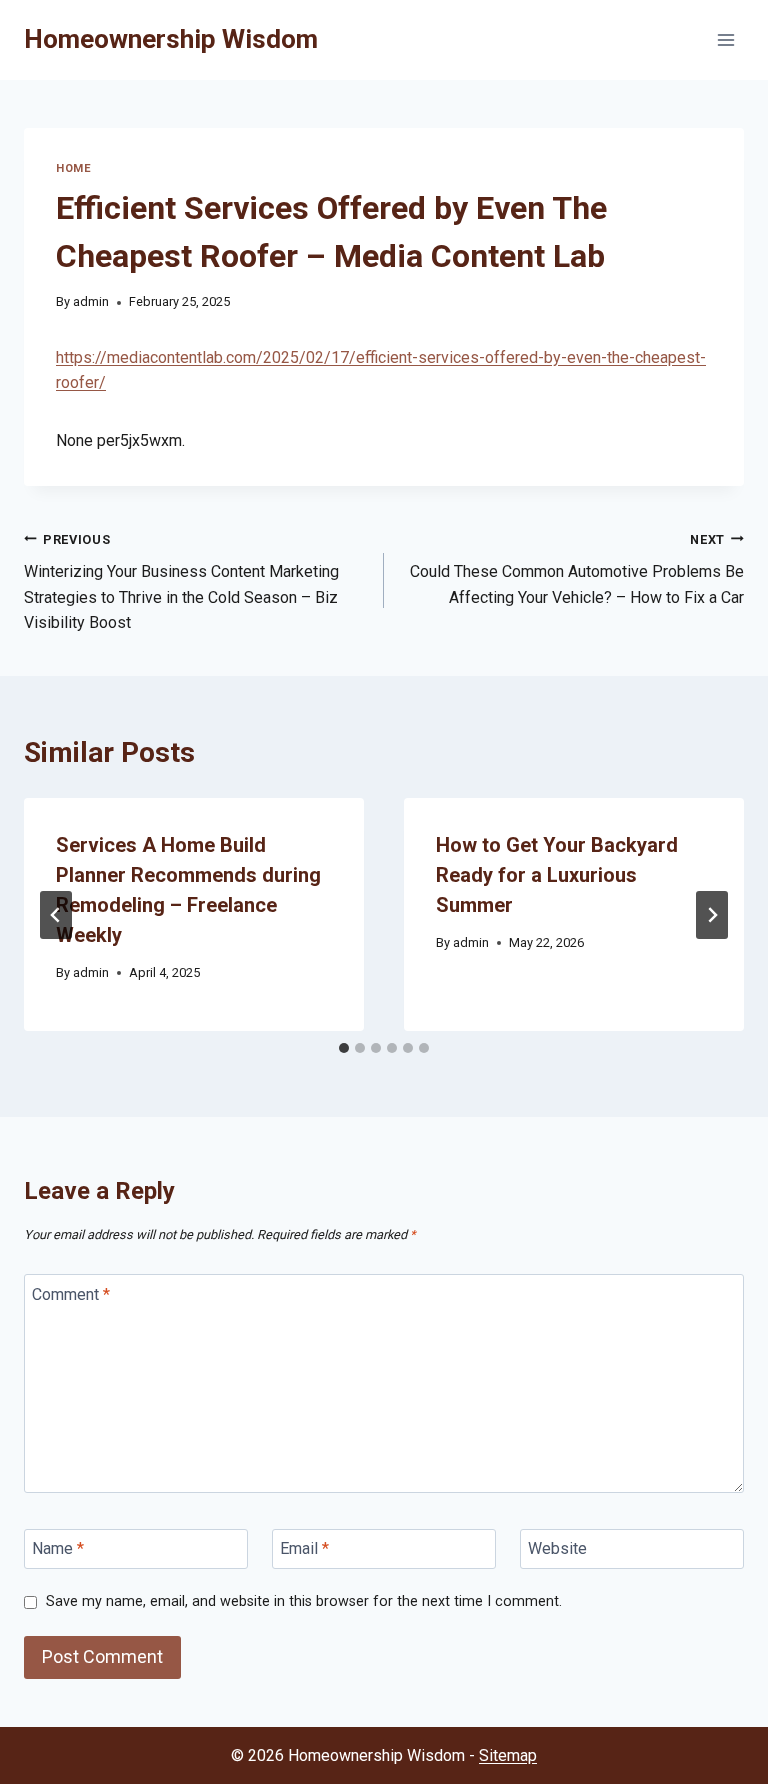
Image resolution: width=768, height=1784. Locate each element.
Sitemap (508, 1755)
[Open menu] (725, 39)
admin (91, 301)
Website (557, 1548)
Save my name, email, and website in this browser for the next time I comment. (304, 1601)
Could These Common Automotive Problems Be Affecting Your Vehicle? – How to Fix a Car (577, 569)
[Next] (712, 915)
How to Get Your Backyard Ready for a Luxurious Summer (557, 875)
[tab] (344, 1048)
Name (58, 1548)
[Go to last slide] (56, 915)
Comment (71, 1293)
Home (73, 168)
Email (304, 1548)
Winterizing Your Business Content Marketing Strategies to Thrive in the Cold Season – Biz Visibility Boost (181, 582)
